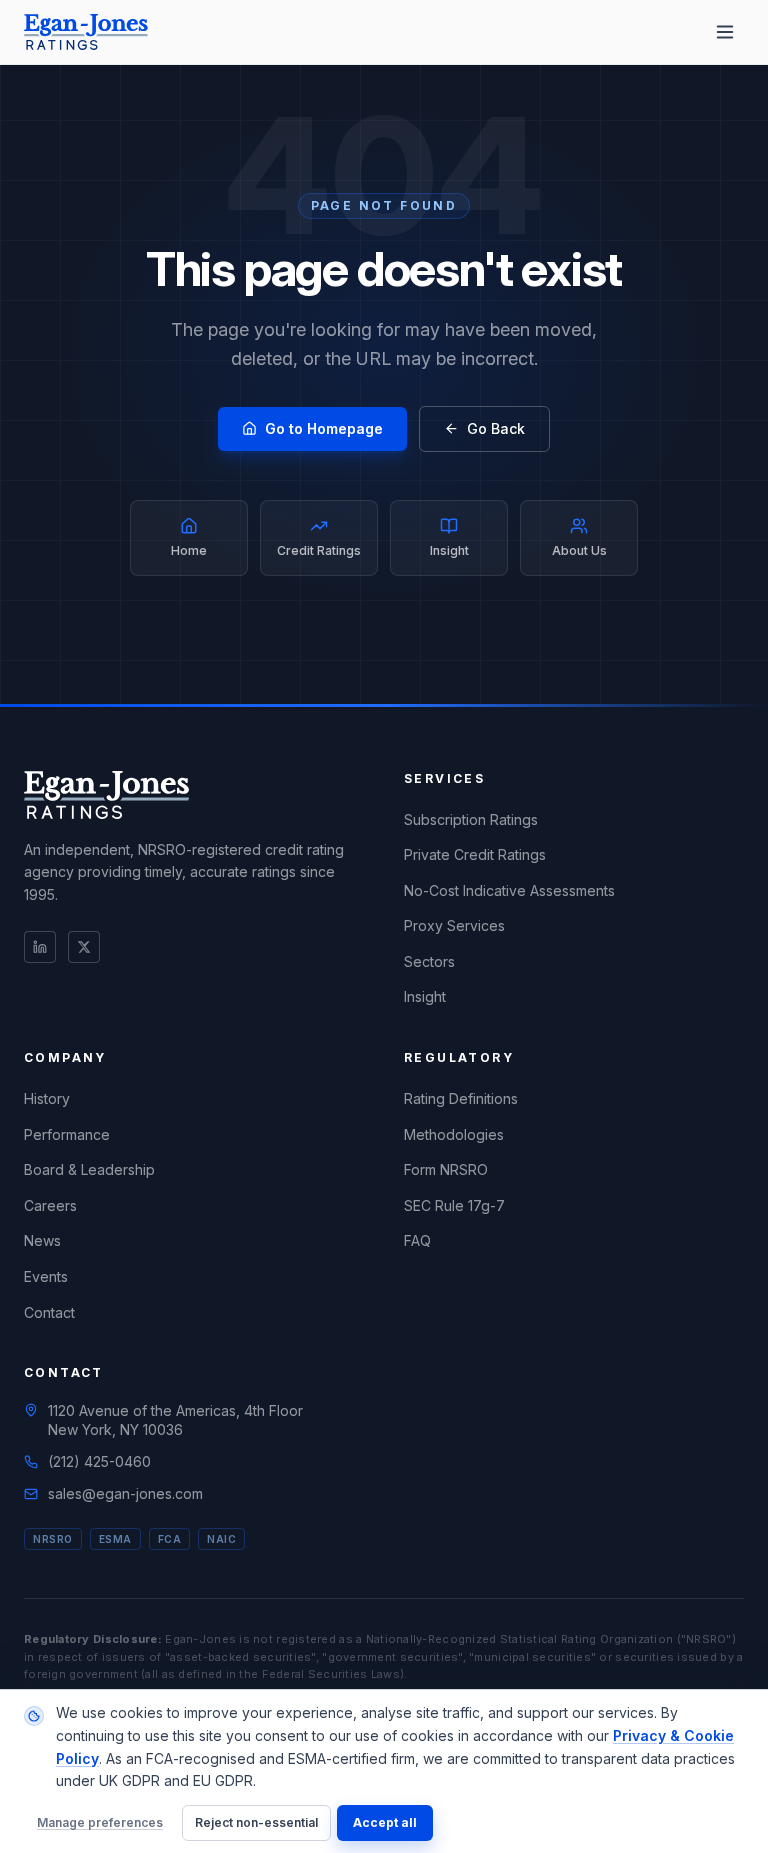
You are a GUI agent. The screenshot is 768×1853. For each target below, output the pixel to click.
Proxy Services (454, 925)
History (47, 1098)
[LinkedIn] (40, 947)
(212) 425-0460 (99, 1461)
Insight (425, 996)
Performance (67, 1134)
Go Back (496, 428)
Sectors (429, 961)
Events (46, 1276)
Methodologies (454, 1134)
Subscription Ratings (471, 819)
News (42, 1240)
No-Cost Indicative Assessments (509, 890)
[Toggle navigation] (725, 32)
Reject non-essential (256, 1822)
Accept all (385, 1822)
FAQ (417, 1240)
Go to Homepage (324, 428)
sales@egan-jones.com (125, 1493)
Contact (49, 1312)
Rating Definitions (461, 1098)
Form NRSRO (446, 1169)
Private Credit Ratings (475, 854)
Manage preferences (100, 1822)
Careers (50, 1205)
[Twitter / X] (84, 947)
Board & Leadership (89, 1169)
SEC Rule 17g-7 (454, 1205)
